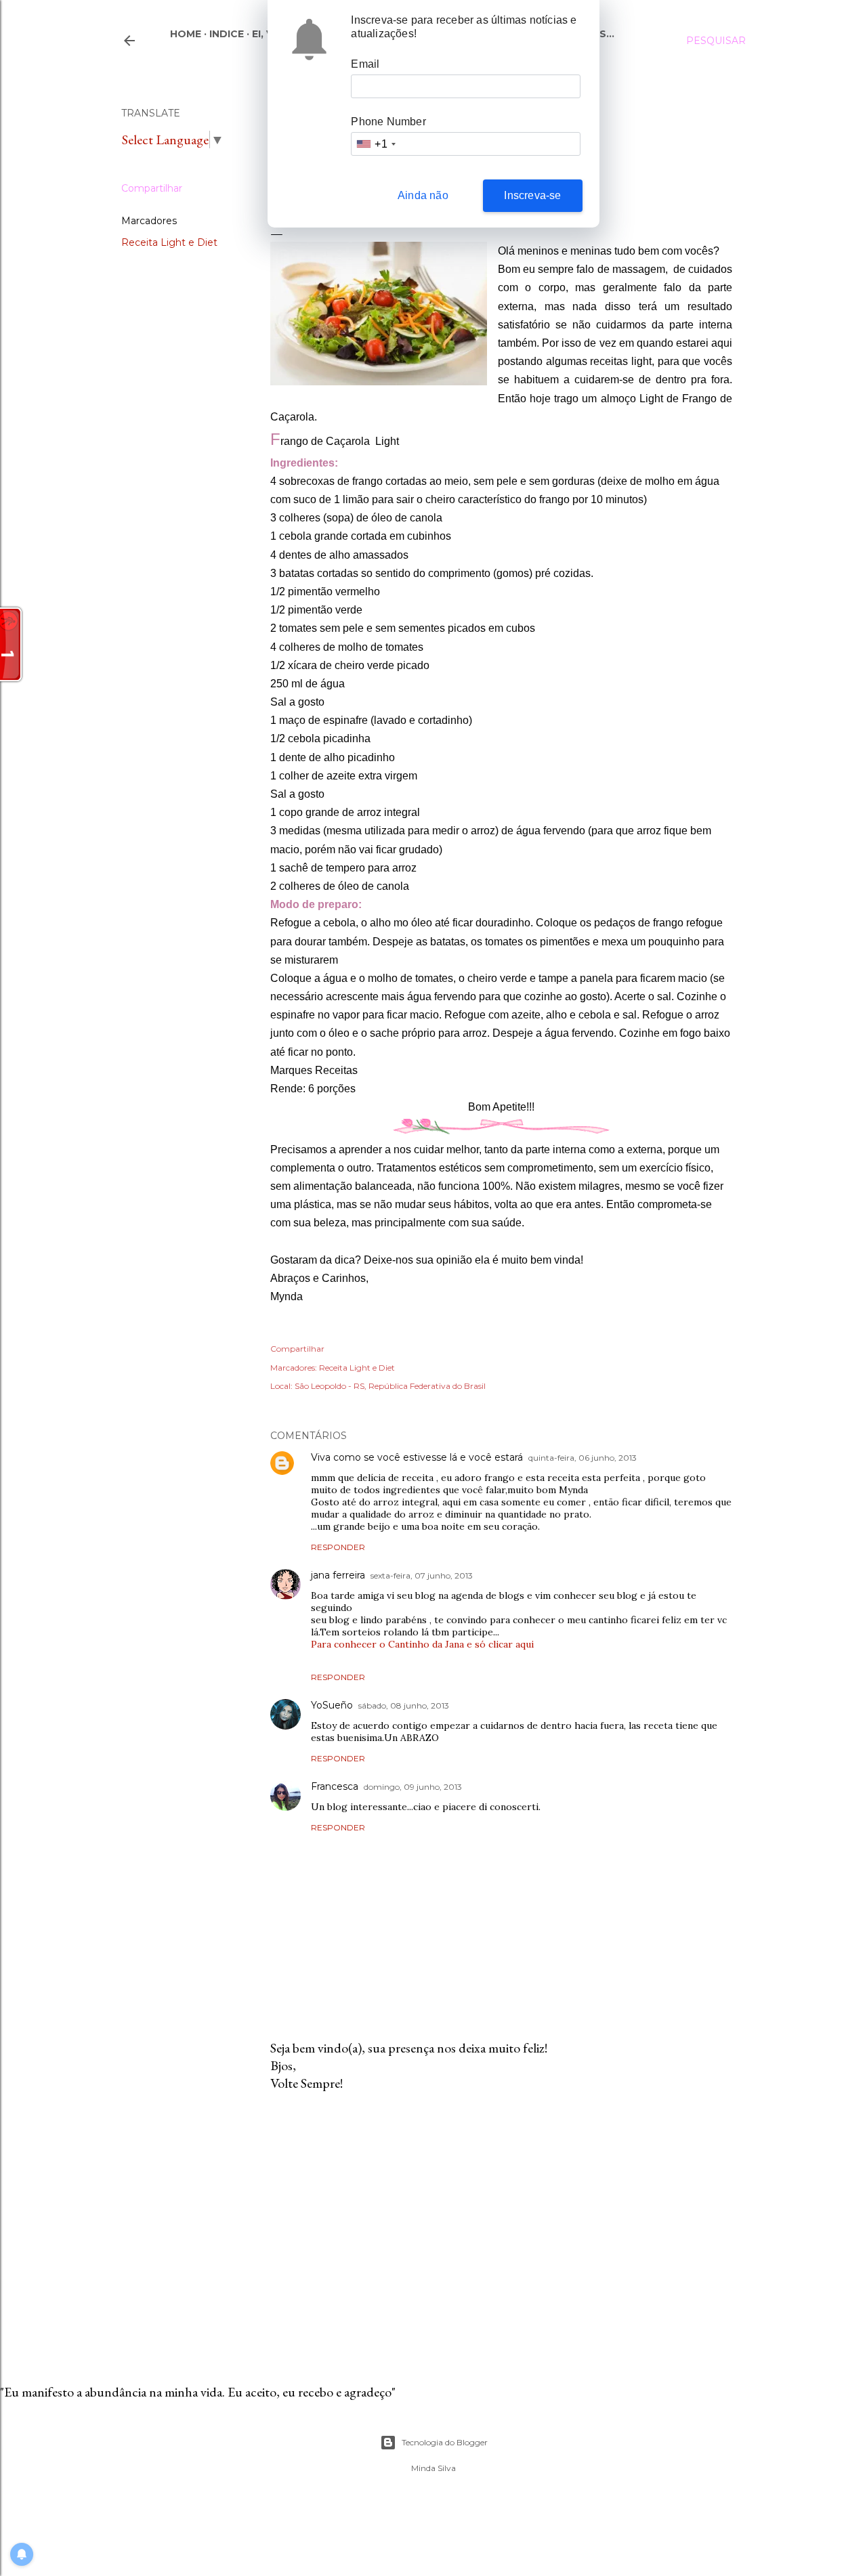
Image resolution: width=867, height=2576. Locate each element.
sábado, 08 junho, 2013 (404, 1705)
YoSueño (332, 1705)
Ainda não (423, 195)
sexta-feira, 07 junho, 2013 (422, 1575)
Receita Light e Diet (169, 242)
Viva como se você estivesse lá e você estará (417, 1457)
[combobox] (375, 144)
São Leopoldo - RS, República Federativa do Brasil (390, 1386)
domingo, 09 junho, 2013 (413, 1787)
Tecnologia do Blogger (445, 2442)
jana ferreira (338, 1575)
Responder (338, 1547)
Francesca (335, 1786)
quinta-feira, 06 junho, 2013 (583, 1458)
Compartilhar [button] (152, 188)
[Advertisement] (501, 2220)
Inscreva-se (532, 195)
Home (186, 34)
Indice (227, 34)
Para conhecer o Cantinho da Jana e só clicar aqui (422, 1644)
